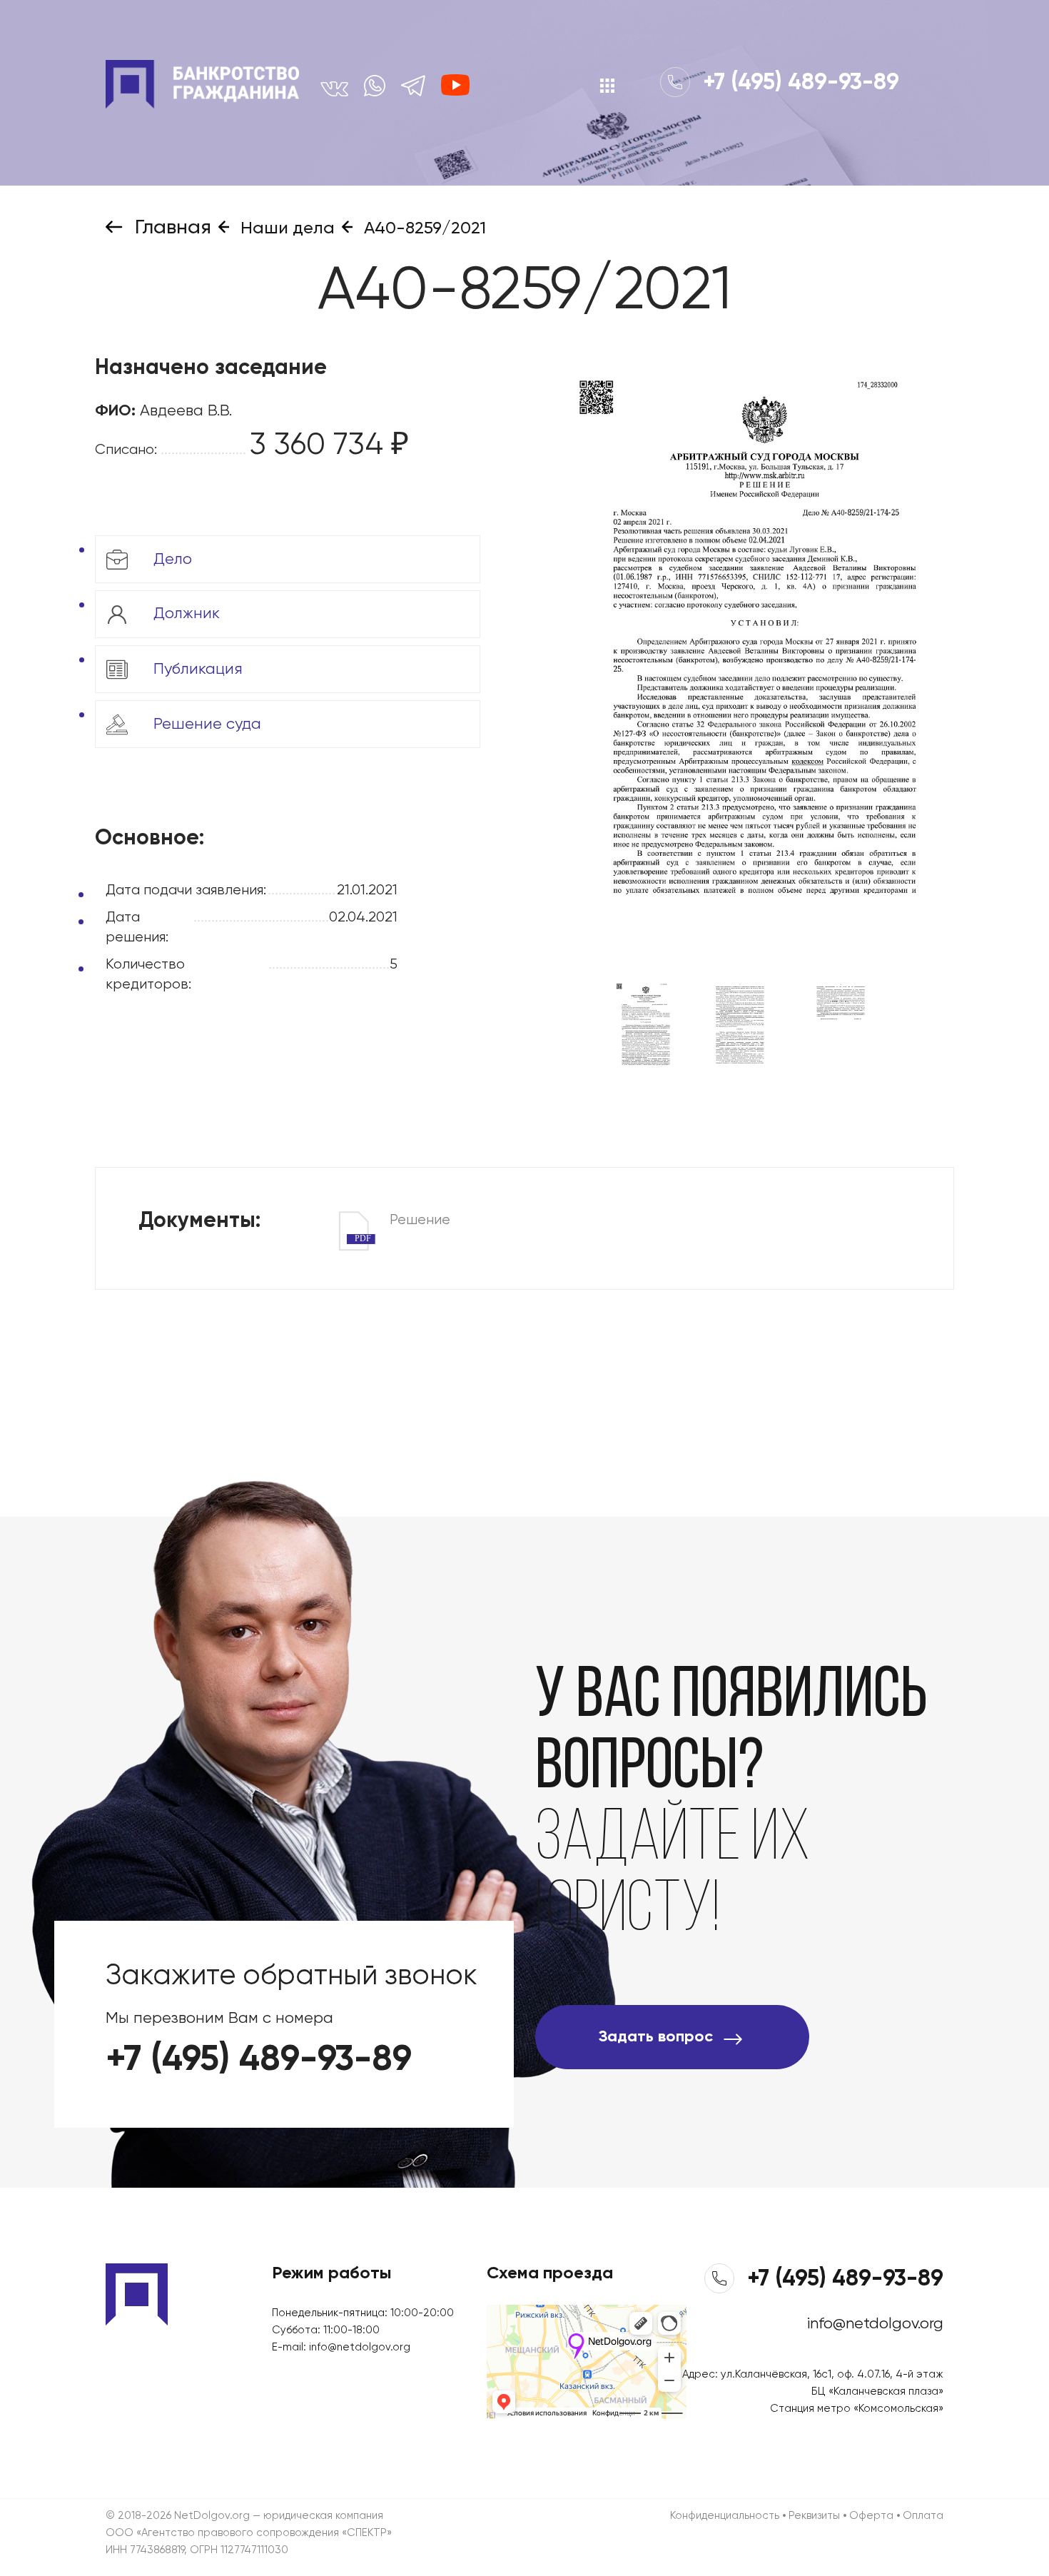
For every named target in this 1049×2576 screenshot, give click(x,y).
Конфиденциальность (725, 2516)
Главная (171, 228)
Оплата (923, 2516)
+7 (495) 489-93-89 (798, 83)
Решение (402, 1222)
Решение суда (205, 724)
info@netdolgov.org (360, 2347)
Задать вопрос (656, 2037)
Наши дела (285, 228)
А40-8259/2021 (423, 228)
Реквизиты (814, 2516)
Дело (171, 559)
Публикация (196, 669)
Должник (184, 614)
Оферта (871, 2516)
